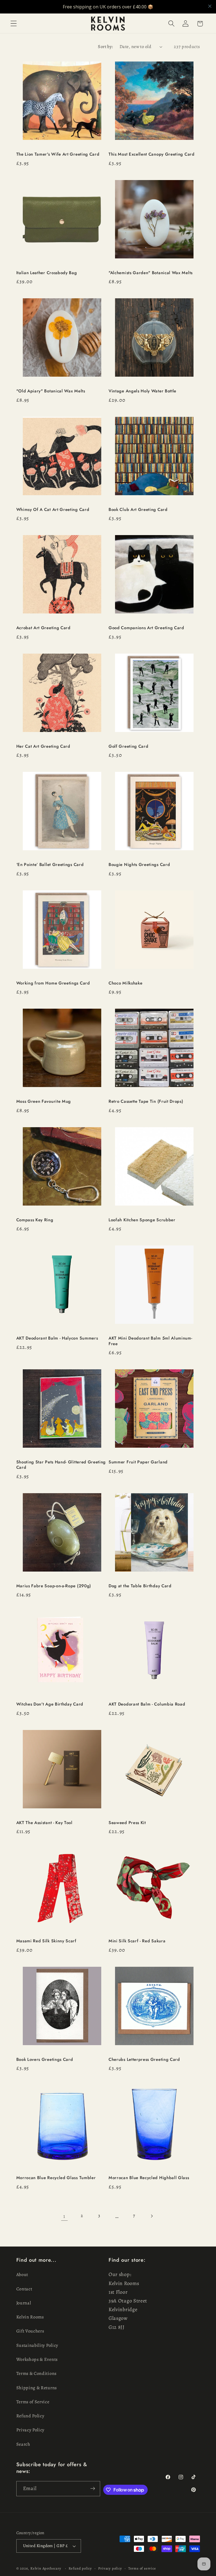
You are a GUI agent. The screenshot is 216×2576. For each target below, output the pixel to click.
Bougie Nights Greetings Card (139, 865)
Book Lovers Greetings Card (45, 2060)
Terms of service (142, 2568)
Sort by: (105, 47)
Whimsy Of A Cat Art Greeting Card (53, 510)
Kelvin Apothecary (46, 2568)
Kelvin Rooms (30, 2317)
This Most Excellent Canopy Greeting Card (152, 154)
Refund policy (80, 2568)
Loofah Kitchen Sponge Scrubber (142, 1220)
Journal (24, 2303)
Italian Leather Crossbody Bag (47, 273)
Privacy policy (110, 2568)
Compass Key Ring (35, 1220)
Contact (24, 2289)
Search (23, 2444)
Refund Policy (30, 2416)
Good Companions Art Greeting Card (146, 628)
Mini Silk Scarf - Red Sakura (137, 1941)
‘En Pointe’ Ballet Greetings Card (50, 865)
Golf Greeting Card (128, 746)
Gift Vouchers (30, 2331)
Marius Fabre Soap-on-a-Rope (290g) (54, 1586)
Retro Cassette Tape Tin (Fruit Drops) (146, 1101)
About (22, 2275)
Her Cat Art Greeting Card (43, 746)
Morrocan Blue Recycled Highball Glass (149, 2178)
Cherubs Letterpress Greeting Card (144, 2060)
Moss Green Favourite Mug (44, 1101)
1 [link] (64, 2216)
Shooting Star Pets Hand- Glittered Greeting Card (61, 1465)
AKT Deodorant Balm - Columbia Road (147, 1704)
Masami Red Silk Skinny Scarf (46, 1941)
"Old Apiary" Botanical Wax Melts (51, 391)
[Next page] (152, 2216)
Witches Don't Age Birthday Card (50, 1704)
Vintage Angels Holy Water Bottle (142, 391)
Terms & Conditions (36, 2373)
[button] (14, 24)
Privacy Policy (31, 2430)
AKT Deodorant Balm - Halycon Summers (57, 1338)
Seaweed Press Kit (127, 1823)
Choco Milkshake (125, 983)
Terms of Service (33, 2402)
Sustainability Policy (37, 2345)
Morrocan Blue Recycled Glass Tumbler (56, 2178)
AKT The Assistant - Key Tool (44, 1823)
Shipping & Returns (37, 2388)
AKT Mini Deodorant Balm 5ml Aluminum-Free (150, 1341)
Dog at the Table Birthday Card (140, 1586)
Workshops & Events (37, 2359)
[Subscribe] (93, 2489)
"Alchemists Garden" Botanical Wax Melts (151, 273)
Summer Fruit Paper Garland (138, 1462)
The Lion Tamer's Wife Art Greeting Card (58, 154)
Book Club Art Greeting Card (138, 510)
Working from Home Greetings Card (53, 983)
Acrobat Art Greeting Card (43, 628)
